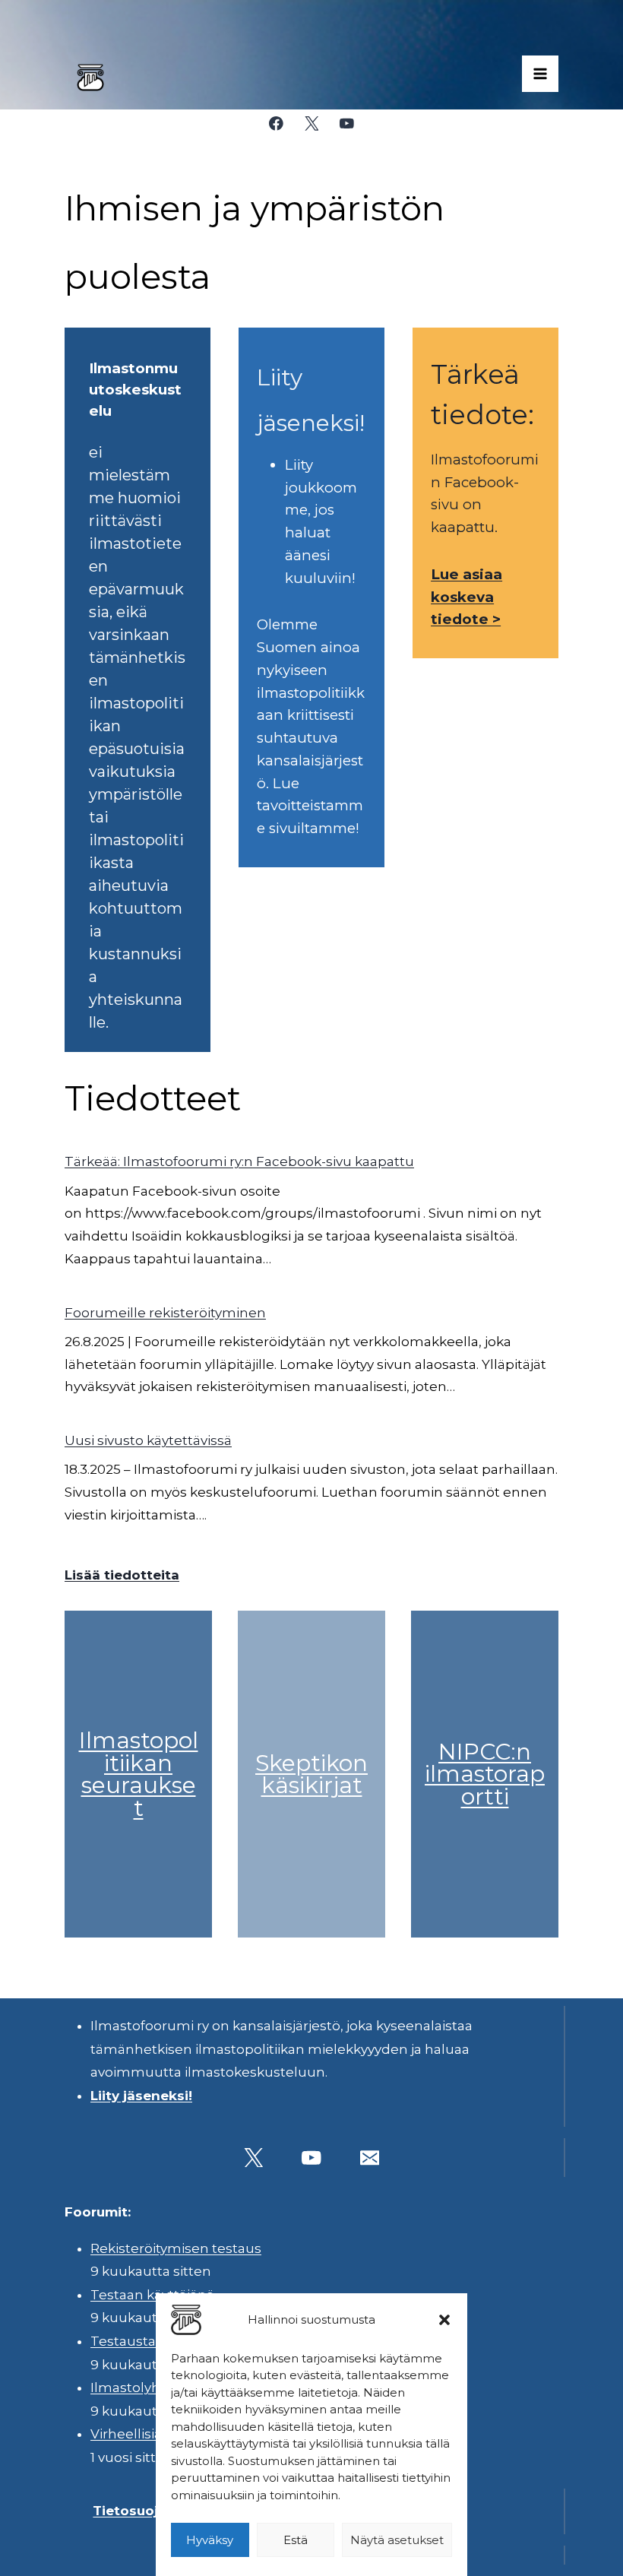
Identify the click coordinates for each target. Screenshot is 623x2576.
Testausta (123, 2341)
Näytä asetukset (397, 2540)
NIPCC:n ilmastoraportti (485, 1774)
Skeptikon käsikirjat (311, 1774)
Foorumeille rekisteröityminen (165, 1313)
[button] (444, 2320)
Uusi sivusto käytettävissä (148, 1440)
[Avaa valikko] (540, 74)
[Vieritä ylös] (569, 2553)
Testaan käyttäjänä (152, 2295)
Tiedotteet (153, 1098)
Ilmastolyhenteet (148, 2387)
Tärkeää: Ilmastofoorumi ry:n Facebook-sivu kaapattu (239, 1161)
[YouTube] (347, 124)
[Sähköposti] (370, 2158)
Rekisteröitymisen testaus (176, 2248)
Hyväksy (210, 2540)
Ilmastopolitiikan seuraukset (139, 1774)
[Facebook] (276, 124)
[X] (311, 124)
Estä (296, 2540)
